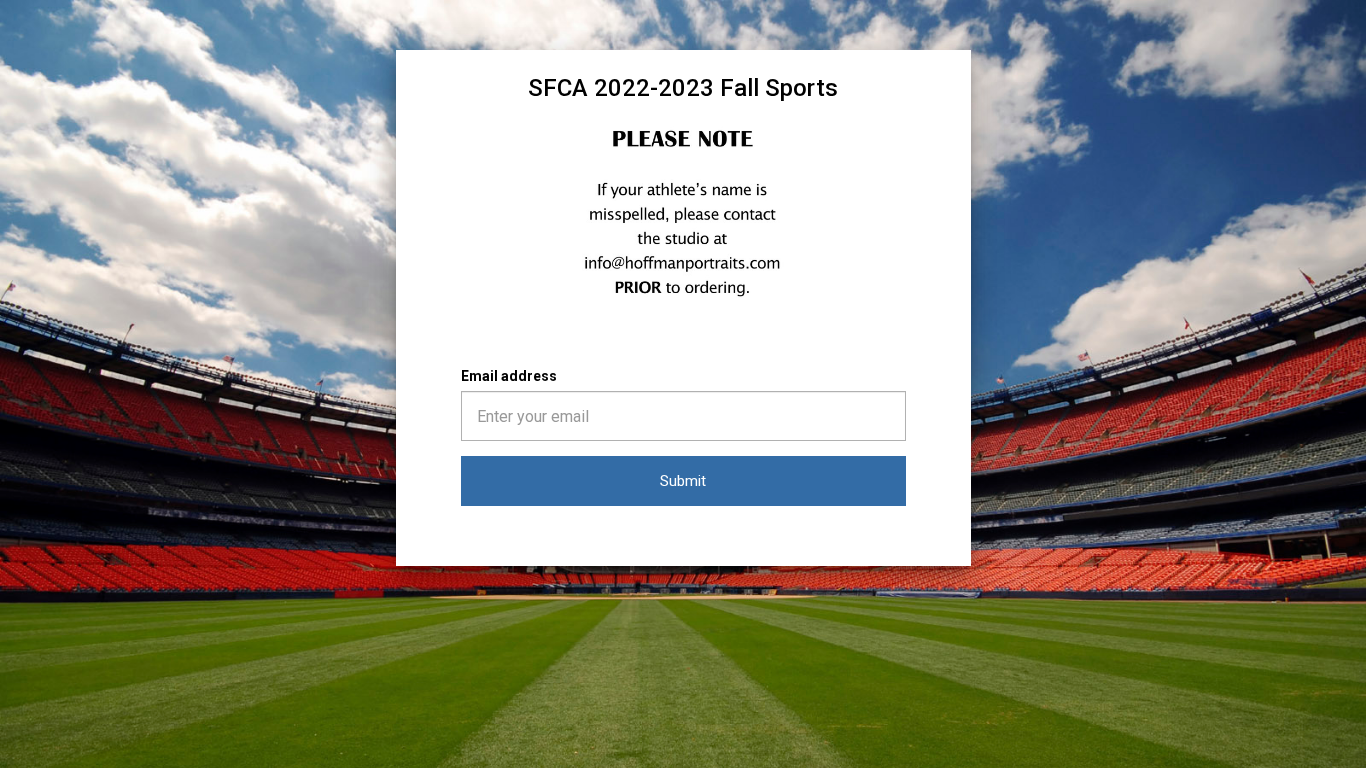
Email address (509, 376)
